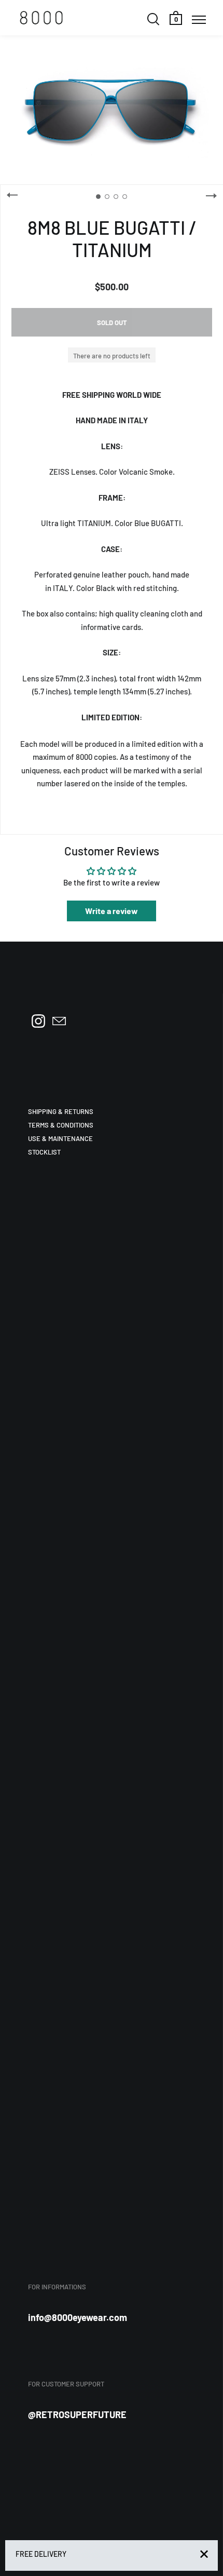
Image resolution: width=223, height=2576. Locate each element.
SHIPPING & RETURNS (61, 1111)
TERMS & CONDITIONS (61, 1125)
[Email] (59, 1021)
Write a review (112, 911)
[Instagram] (38, 1021)
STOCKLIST (44, 1152)
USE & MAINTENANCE (60, 1138)
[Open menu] (199, 19)
